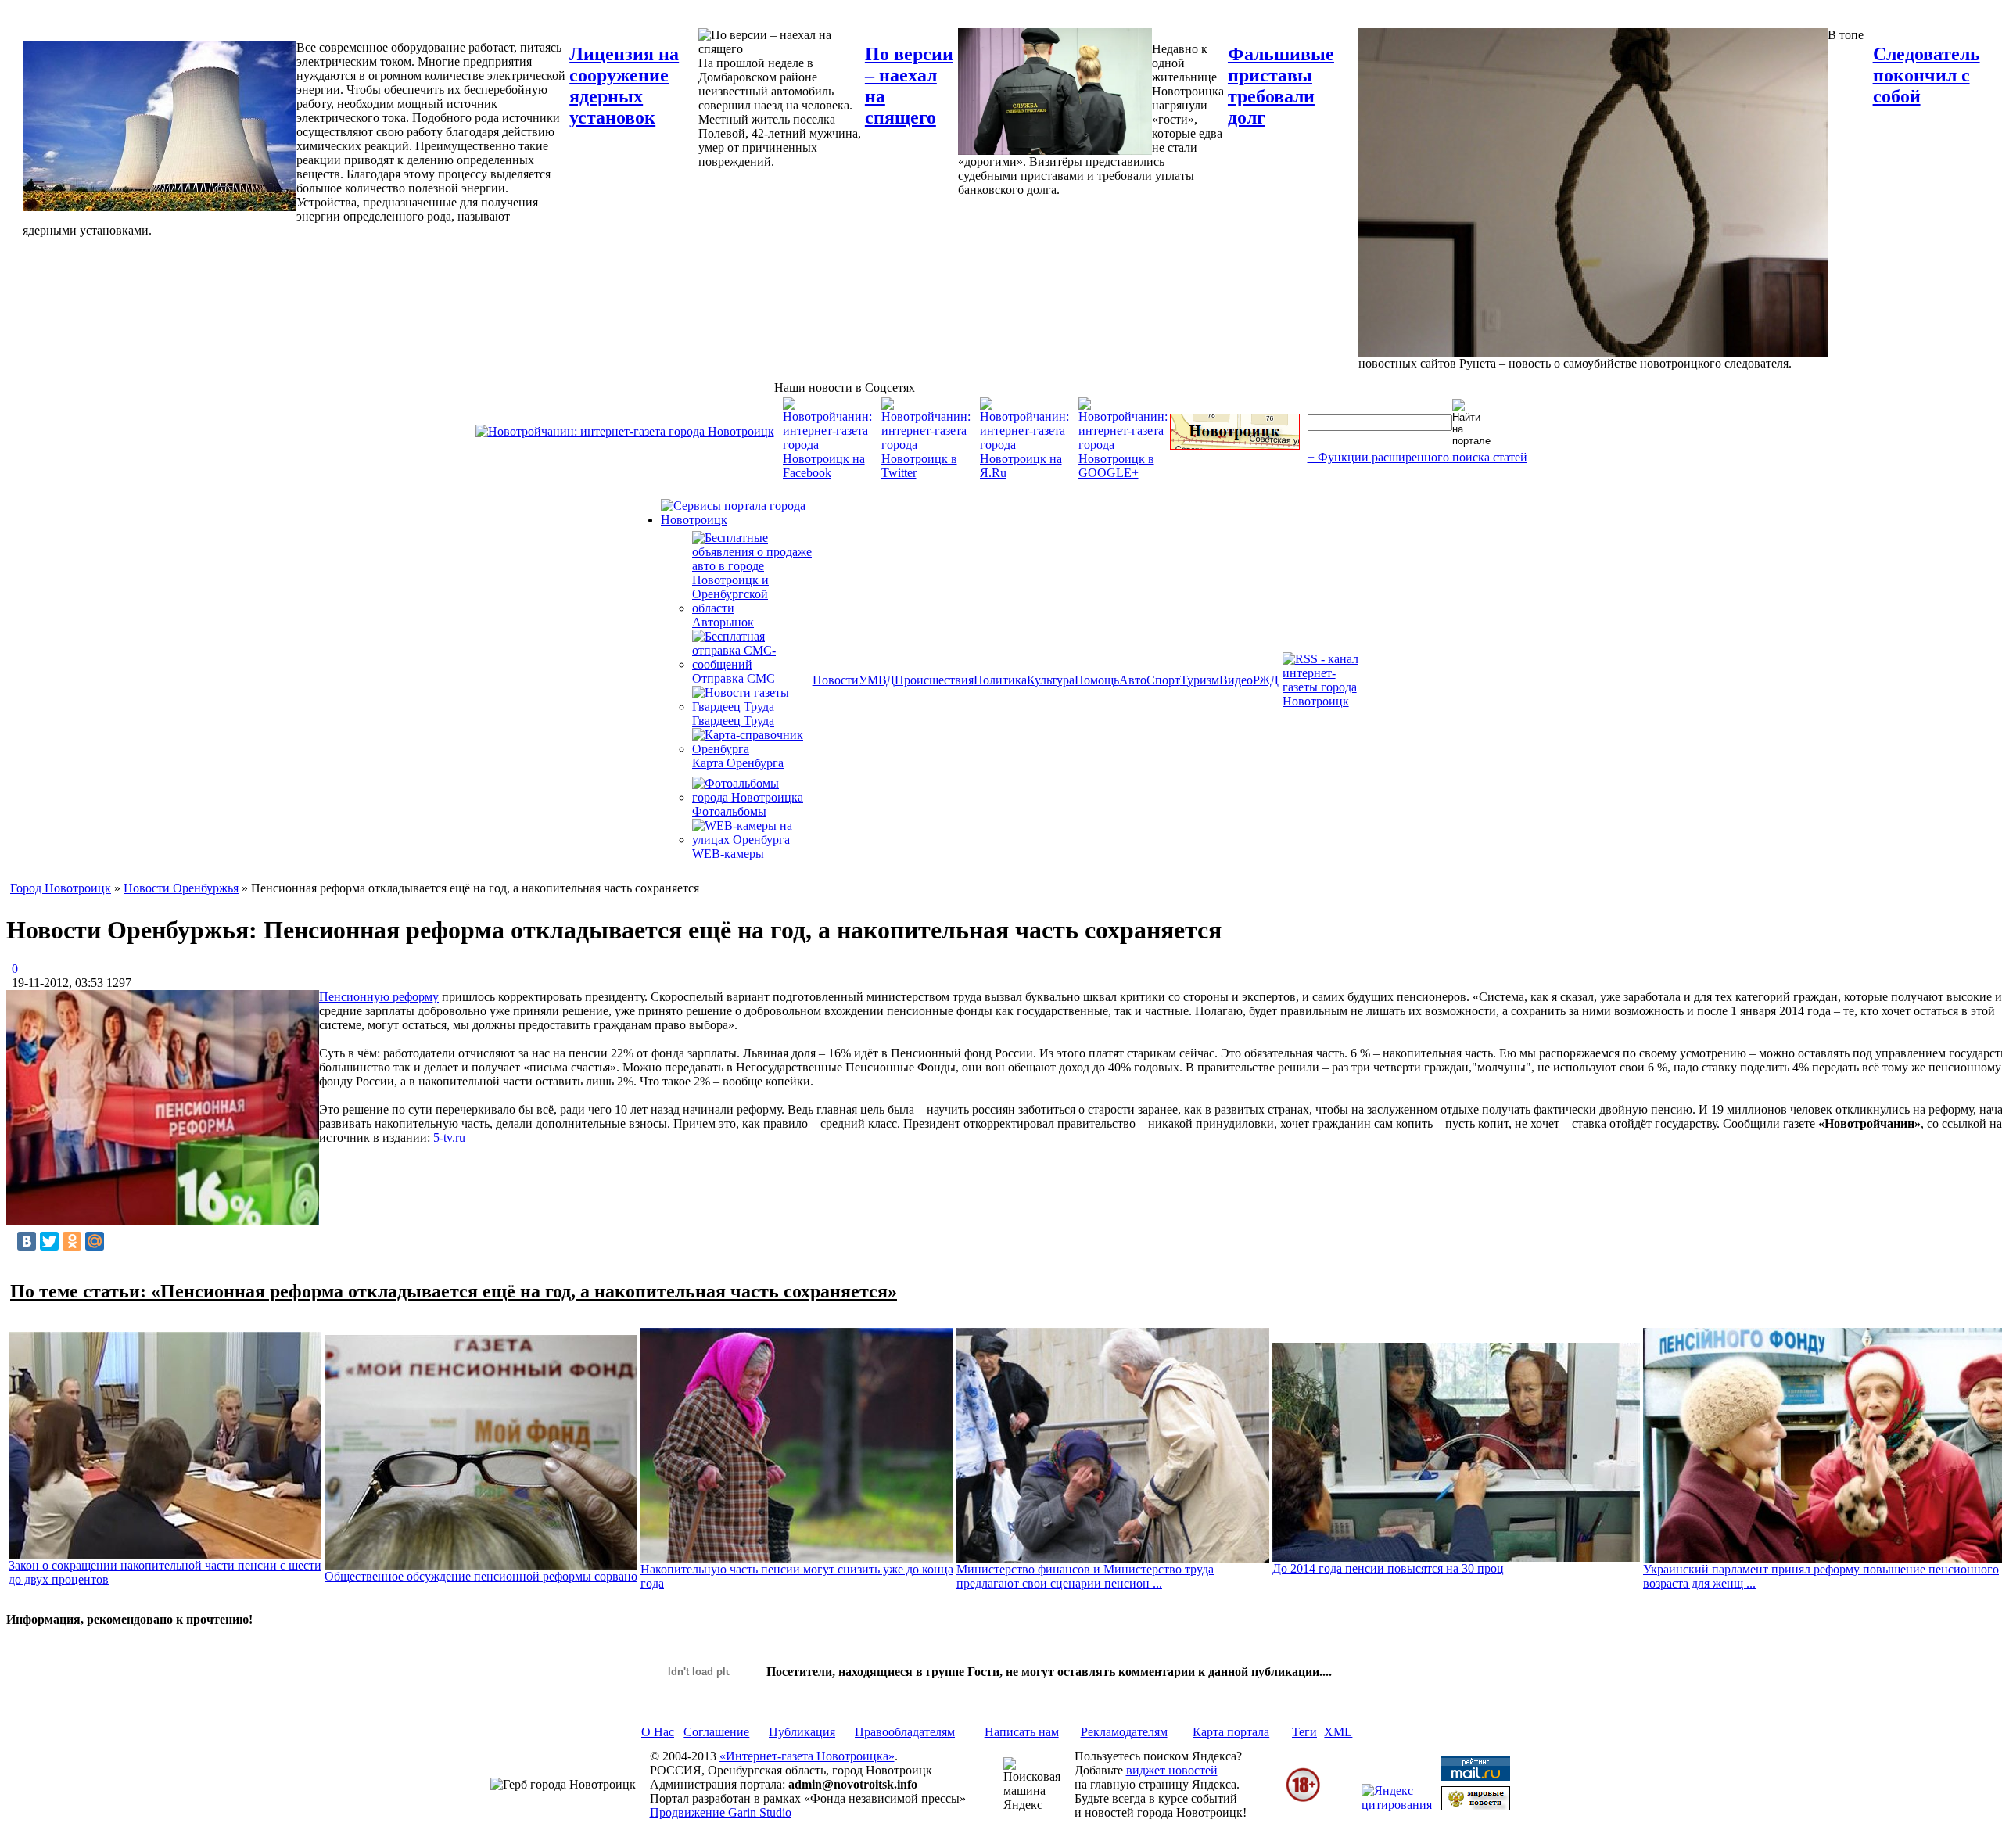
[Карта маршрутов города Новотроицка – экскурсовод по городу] (1235, 445)
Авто (1133, 680)
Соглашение (716, 1732)
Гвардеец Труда (733, 721)
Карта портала (1231, 1732)
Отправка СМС (734, 678)
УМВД (877, 680)
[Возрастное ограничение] (1303, 1799)
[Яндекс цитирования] (1397, 1805)
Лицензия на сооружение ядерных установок (624, 86)
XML (1338, 1732)
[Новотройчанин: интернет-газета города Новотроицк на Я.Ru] (1024, 473)
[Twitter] (49, 1241)
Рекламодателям (1124, 1732)
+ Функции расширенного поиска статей (1417, 457)
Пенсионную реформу (379, 997)
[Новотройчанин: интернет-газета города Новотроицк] (625, 431)
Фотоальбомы (729, 811)
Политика (1000, 680)
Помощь (1097, 680)
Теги (1304, 1732)
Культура (1051, 680)
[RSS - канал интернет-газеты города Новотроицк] (1326, 701)
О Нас (658, 1732)
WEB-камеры (728, 854)
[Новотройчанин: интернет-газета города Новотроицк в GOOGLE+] (1123, 473)
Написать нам (1022, 1732)
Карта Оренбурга (738, 763)
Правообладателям (905, 1732)
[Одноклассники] (72, 1241)
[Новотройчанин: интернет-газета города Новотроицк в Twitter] (926, 473)
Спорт (1163, 680)
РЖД (1266, 680)
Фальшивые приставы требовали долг (1281, 86)
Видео (1236, 680)
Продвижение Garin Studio (721, 1812)
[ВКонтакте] (27, 1241)
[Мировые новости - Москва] (1476, 1806)
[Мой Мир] (95, 1241)
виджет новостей (1172, 1770)
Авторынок (723, 622)
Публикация (802, 1732)
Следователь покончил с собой (1927, 75)
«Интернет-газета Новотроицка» (807, 1756)
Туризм (1200, 680)
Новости (836, 680)
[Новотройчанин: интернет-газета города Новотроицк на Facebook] (827, 473)
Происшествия (934, 680)
